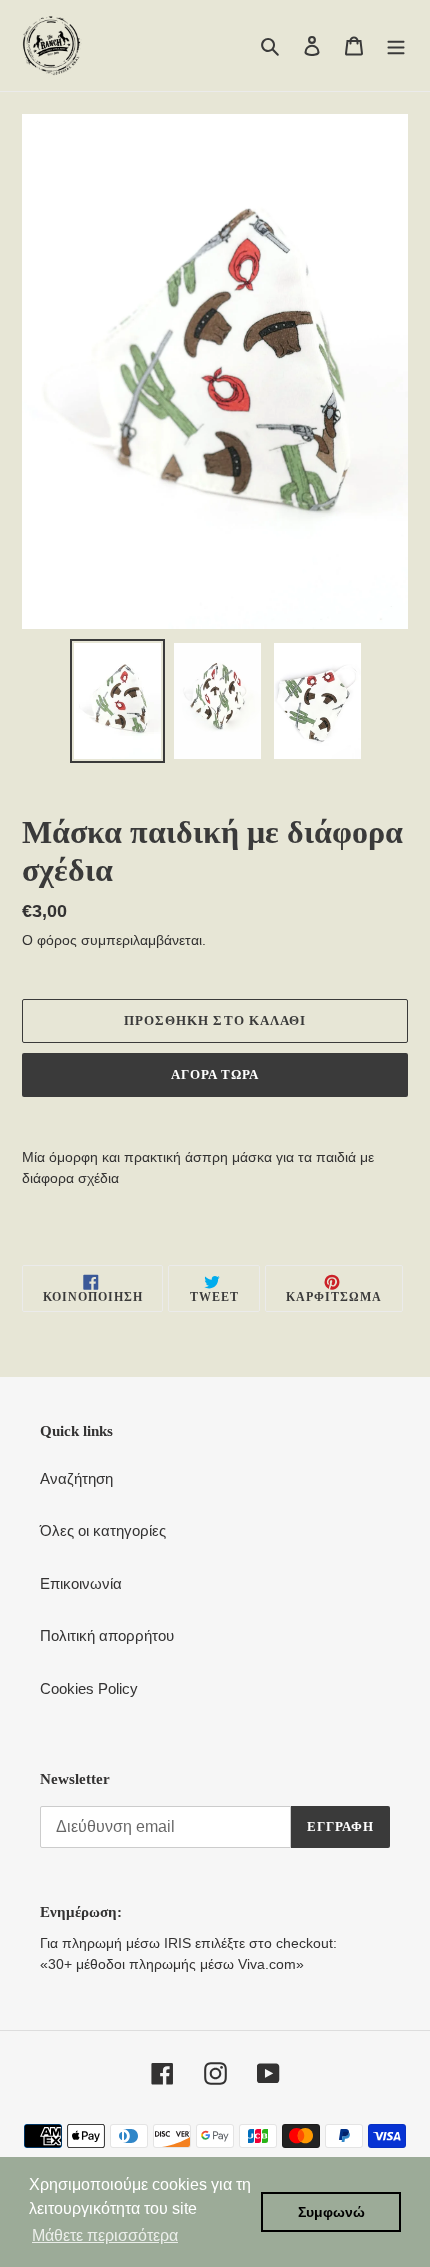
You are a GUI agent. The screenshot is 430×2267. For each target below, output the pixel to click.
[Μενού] (396, 45)
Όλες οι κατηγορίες (103, 1530)
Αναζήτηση (76, 1478)
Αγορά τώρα (215, 1074)
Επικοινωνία (81, 1583)
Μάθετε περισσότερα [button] (105, 2235)
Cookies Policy (89, 1688)
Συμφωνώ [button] (331, 2212)
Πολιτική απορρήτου (107, 1635)
